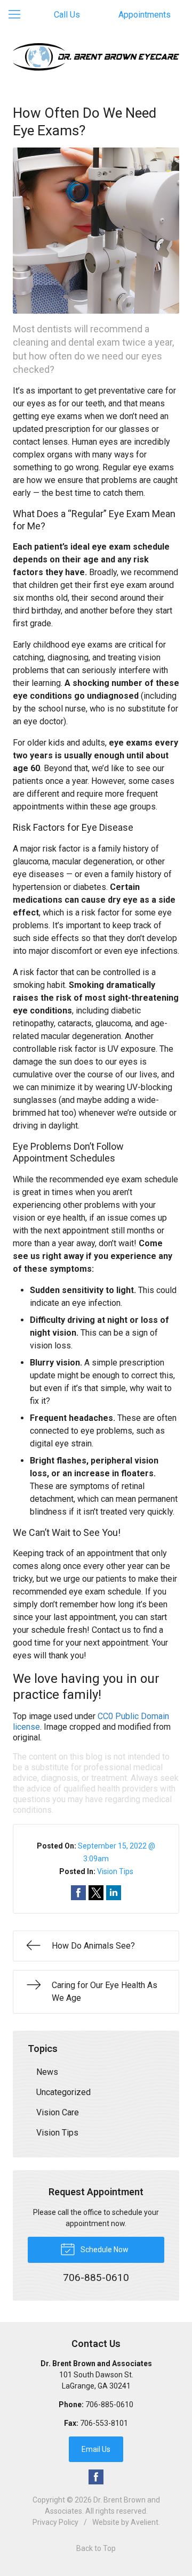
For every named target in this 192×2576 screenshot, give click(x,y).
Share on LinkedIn (114, 1893)
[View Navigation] (18, 15)
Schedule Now (104, 2250)
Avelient (145, 2522)
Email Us (96, 2449)
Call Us (67, 15)
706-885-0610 (109, 2405)
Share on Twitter (96, 1893)
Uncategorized (63, 2092)
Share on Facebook (78, 1893)
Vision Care (58, 2112)
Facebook (96, 2477)
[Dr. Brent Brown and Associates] (96, 57)
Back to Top (96, 2548)
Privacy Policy (55, 2522)
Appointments (145, 15)
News (47, 2072)
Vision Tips (115, 1871)
